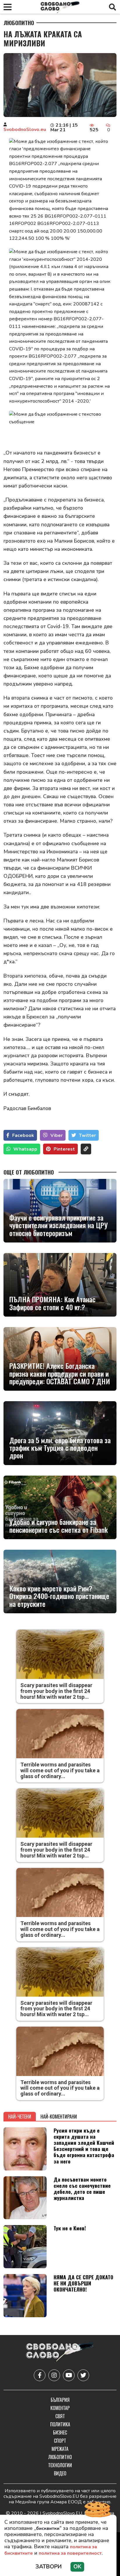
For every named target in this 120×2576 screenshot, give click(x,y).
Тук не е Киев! (70, 2228)
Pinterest (64, 1149)
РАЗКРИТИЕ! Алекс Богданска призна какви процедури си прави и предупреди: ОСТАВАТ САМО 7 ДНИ (60, 1373)
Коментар (60, 2408)
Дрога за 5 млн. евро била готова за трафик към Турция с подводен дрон (60, 1448)
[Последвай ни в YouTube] (69, 2375)
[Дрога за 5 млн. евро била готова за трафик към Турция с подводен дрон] (60, 1433)
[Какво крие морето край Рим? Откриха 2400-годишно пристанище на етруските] (60, 1581)
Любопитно (19, 23)
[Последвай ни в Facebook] (40, 2375)
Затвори (49, 2567)
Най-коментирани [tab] (59, 2117)
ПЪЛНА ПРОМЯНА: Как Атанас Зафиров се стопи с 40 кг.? (52, 1303)
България (60, 2400)
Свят (60, 2416)
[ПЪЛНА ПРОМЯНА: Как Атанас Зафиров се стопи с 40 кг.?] (60, 1285)
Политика (60, 2424)
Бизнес (60, 2432)
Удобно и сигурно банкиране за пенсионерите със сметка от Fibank (59, 1526)
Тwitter (87, 1135)
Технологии (60, 2465)
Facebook (23, 1135)
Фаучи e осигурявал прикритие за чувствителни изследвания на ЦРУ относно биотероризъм (59, 1225)
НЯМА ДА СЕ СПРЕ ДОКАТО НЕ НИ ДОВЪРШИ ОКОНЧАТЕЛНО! (83, 2283)
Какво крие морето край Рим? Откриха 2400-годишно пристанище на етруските (59, 1596)
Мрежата (60, 2449)
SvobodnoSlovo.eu (25, 130)
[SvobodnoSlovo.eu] (60, 2353)
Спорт (60, 2441)
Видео (60, 2473)
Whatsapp (25, 1149)
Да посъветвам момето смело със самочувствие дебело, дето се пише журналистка (82, 2188)
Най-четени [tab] (20, 2117)
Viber (57, 1135)
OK (77, 2567)
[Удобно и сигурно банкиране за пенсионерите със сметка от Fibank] (60, 1507)
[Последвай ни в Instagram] (54, 2375)
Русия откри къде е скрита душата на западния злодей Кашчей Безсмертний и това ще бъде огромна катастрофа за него (84, 2146)
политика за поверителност (70, 2553)
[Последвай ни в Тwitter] (83, 2375)
